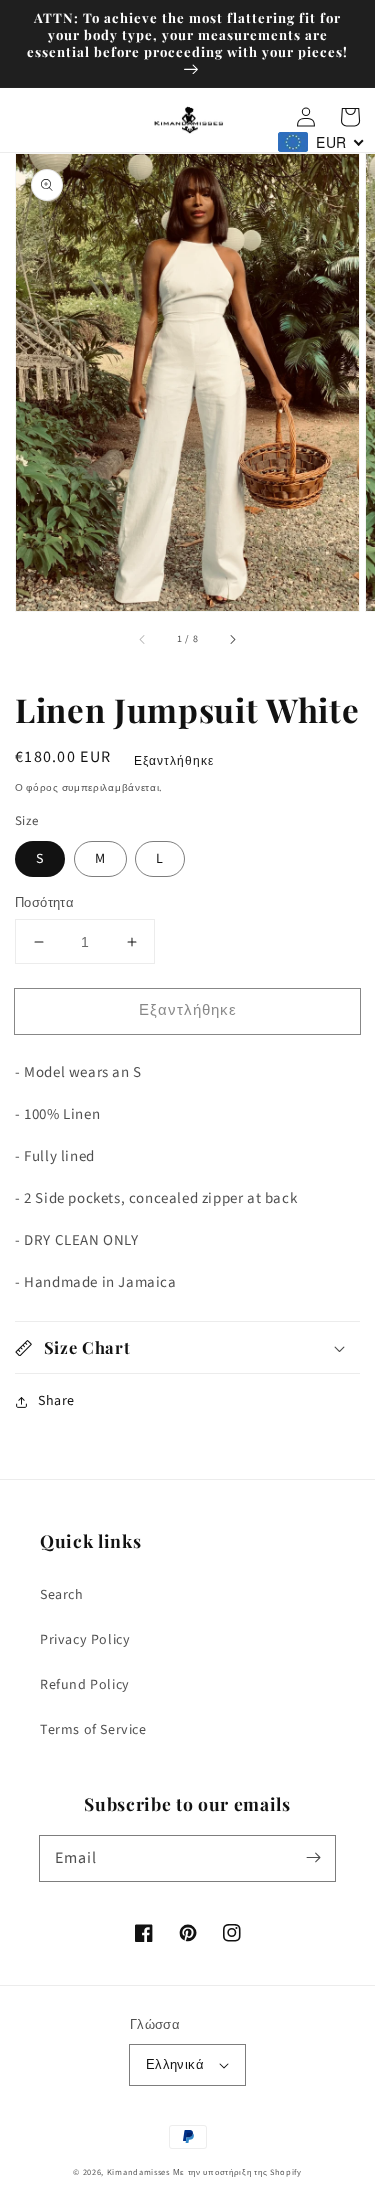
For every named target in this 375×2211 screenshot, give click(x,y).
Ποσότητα (44, 903)
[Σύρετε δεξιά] (232, 639)
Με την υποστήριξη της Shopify (237, 2172)
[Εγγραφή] (313, 1858)
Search (62, 1595)
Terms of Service (93, 1730)
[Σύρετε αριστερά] (143, 639)
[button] (187, 1347)
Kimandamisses (138, 2172)
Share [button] (56, 1401)
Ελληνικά (175, 2065)
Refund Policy (85, 1685)
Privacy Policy (85, 1640)
